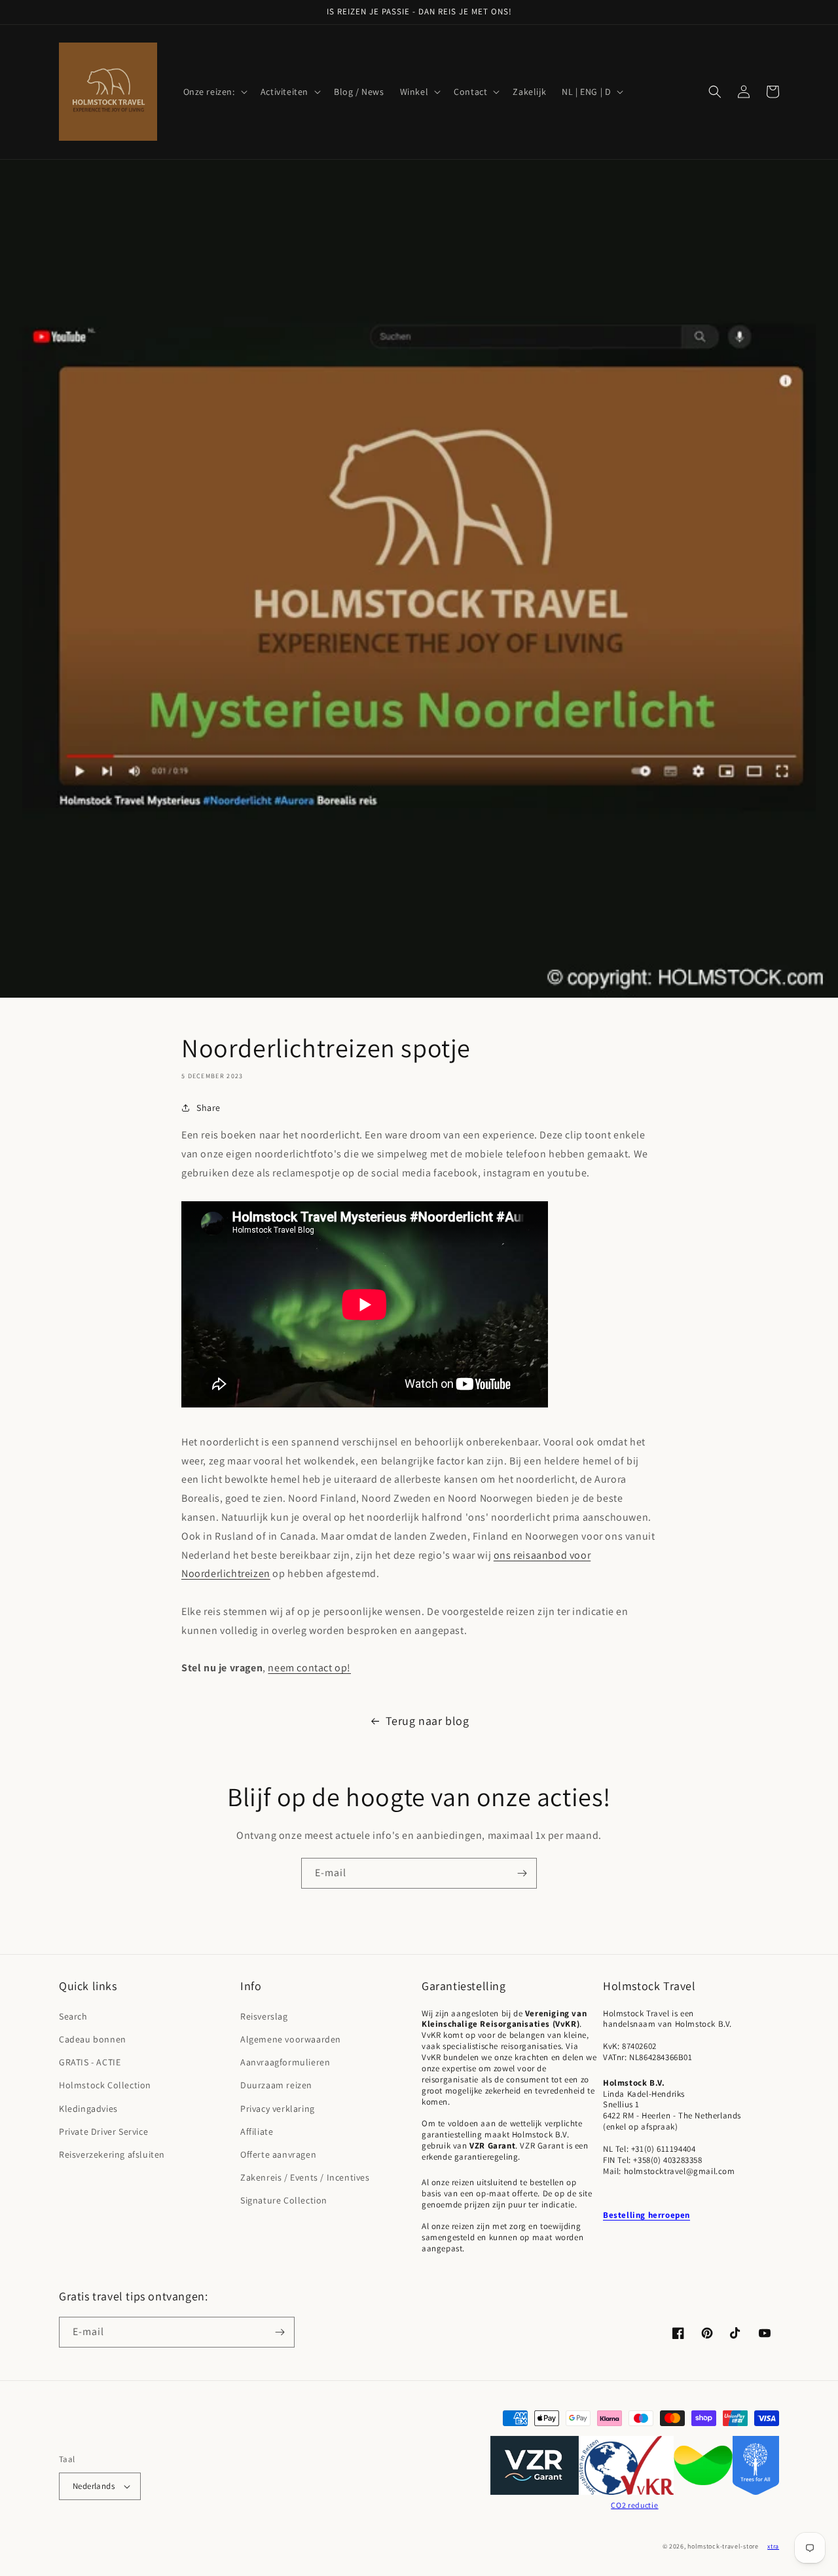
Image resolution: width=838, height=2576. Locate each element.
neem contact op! (309, 1668)
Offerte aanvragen (278, 2154)
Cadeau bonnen (93, 2039)
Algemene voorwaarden (291, 2039)
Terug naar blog (428, 1721)
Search (73, 2016)
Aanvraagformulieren (285, 2062)
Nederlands (94, 2486)
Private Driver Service (103, 2132)
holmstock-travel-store (723, 2546)
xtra (773, 2546)
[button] (214, 92)
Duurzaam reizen (276, 2085)
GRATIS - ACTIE (90, 2062)
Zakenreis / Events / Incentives (305, 2177)
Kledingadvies (88, 2109)
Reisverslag (264, 2016)
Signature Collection (284, 2200)
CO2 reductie (634, 2505)
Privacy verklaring (278, 2109)
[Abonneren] (522, 1873)
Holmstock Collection (105, 2085)
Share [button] (209, 1108)
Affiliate (257, 2132)
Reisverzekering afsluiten (112, 2154)
